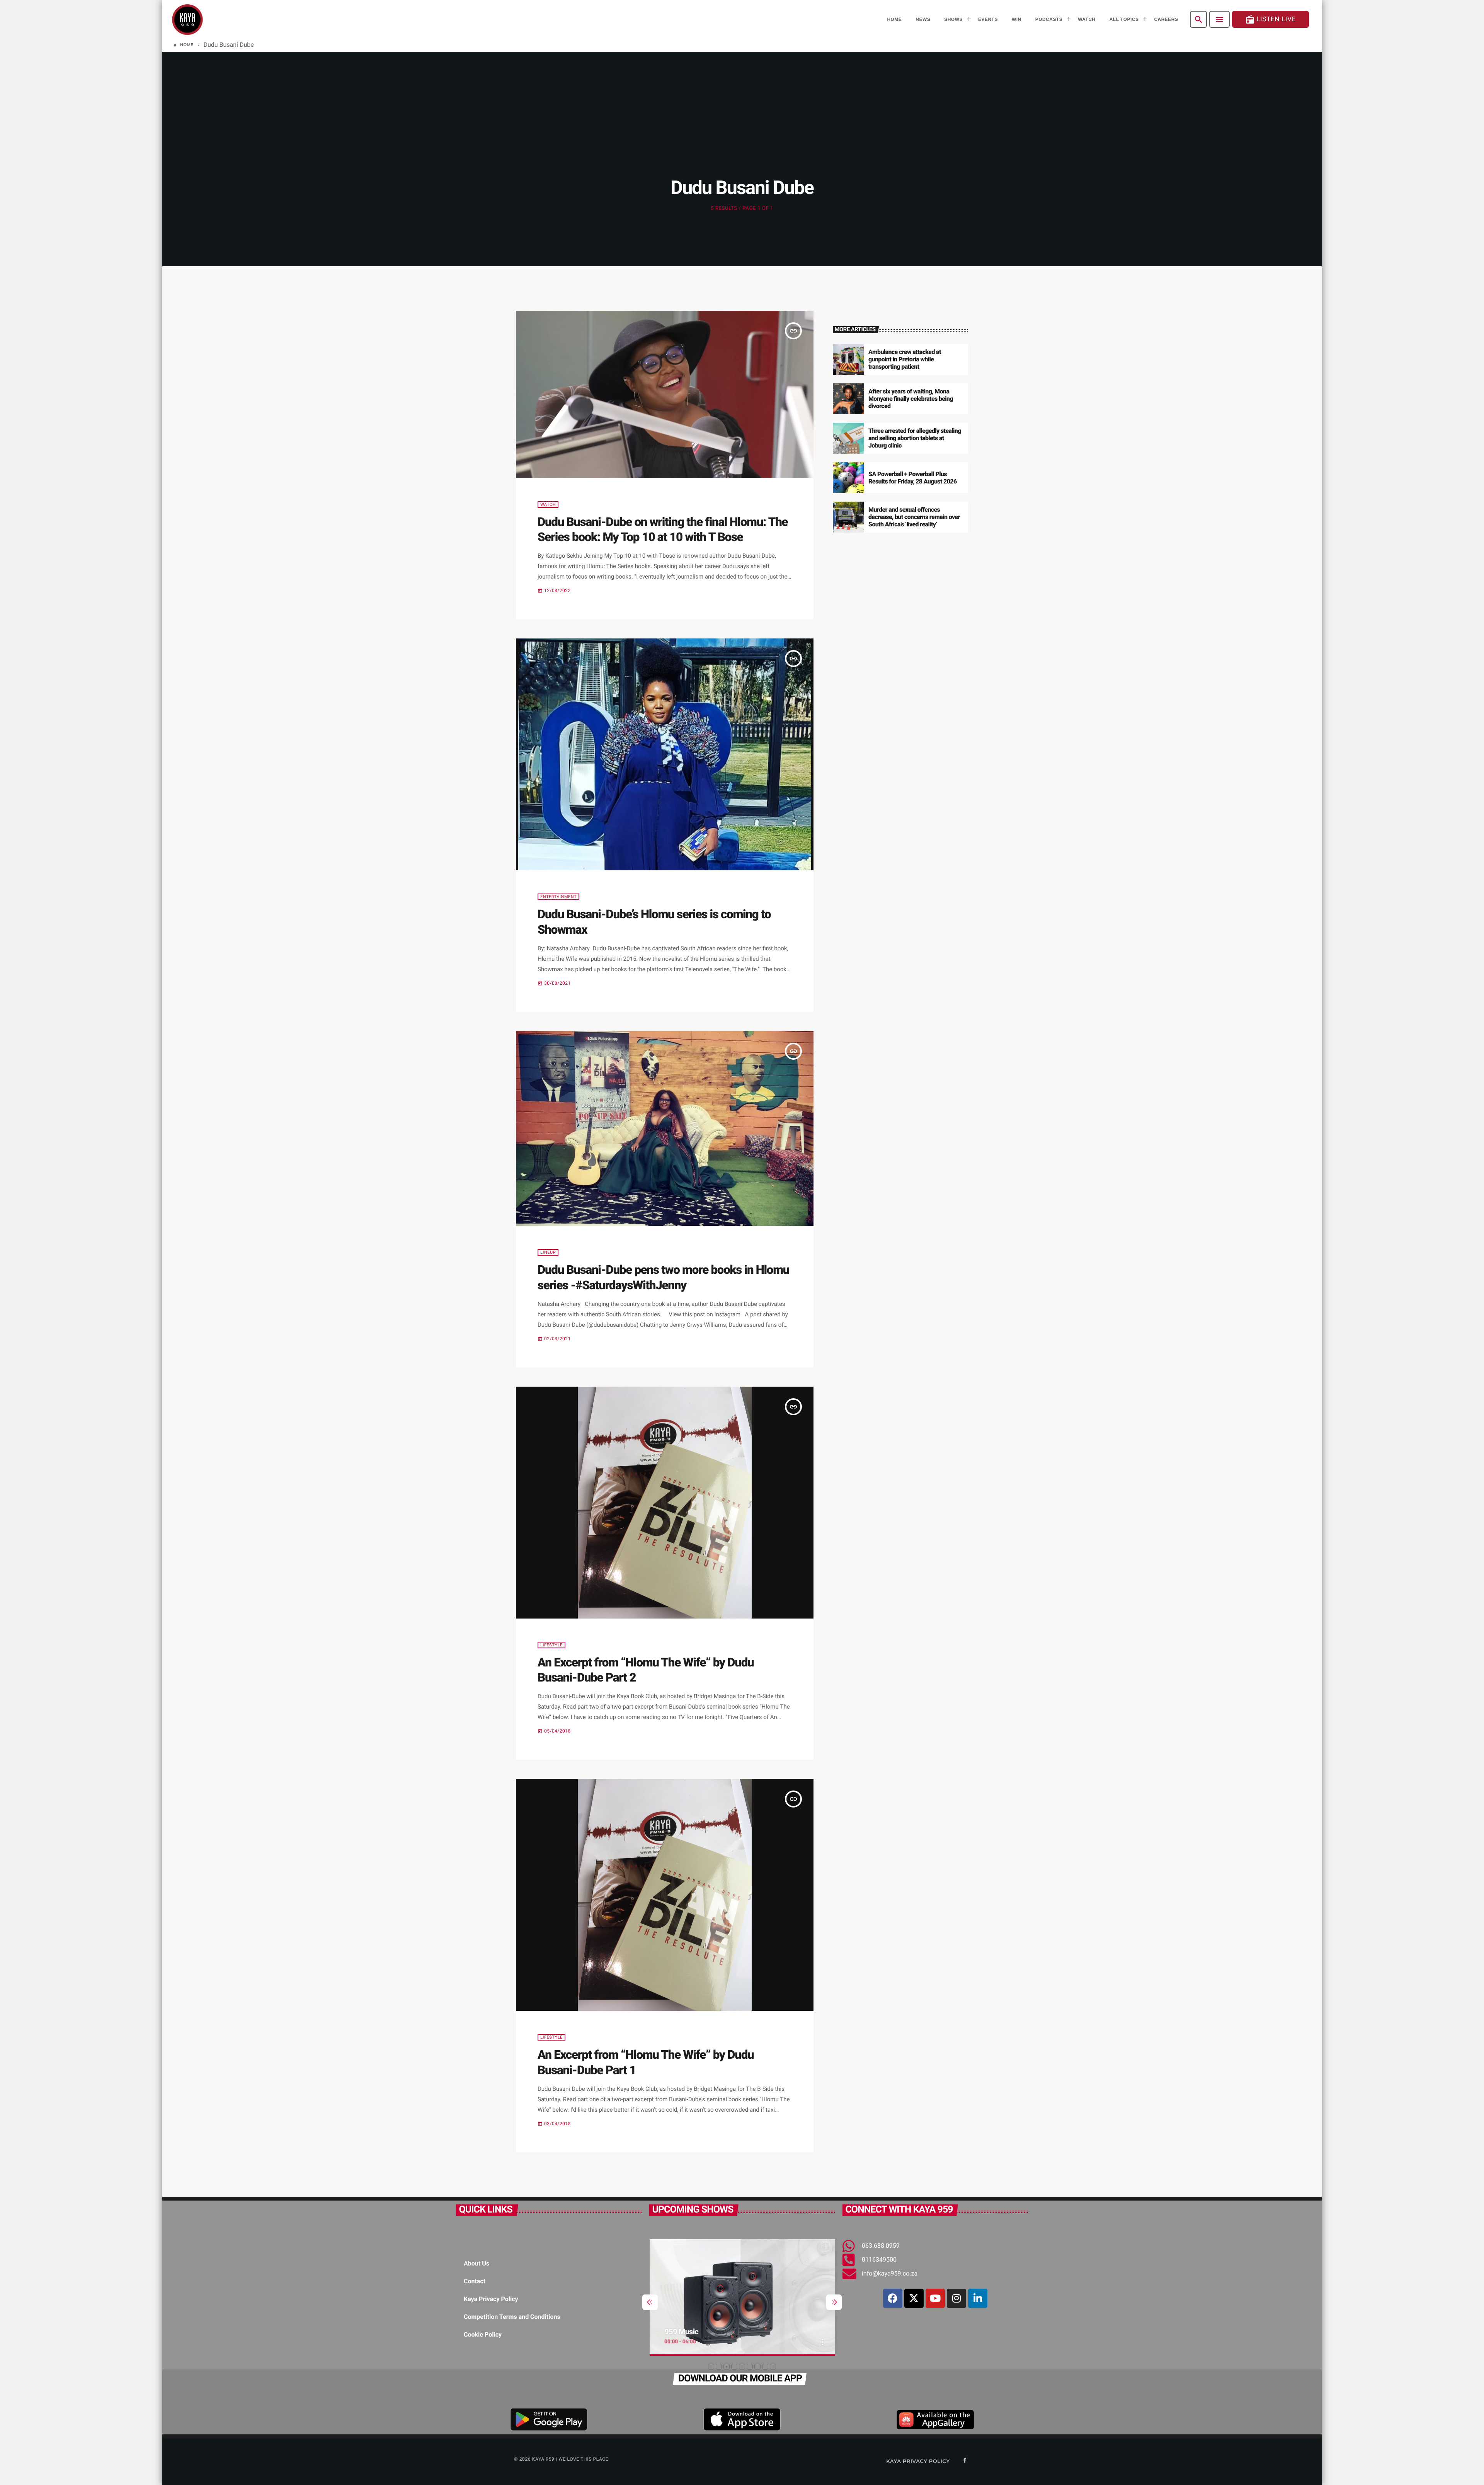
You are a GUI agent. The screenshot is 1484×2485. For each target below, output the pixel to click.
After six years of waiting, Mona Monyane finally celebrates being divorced (911, 399)
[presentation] (650, 2302)
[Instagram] (956, 2298)
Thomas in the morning (702, 2332)
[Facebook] (893, 2298)
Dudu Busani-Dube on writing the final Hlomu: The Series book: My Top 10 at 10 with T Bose (663, 529)
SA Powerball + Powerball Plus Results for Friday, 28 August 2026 (913, 478)
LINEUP (548, 1252)
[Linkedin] (978, 2298)
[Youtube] (935, 2298)
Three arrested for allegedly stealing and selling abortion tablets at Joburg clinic (915, 438)
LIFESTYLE (551, 1645)
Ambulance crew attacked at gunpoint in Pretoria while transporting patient (905, 359)
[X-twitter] (914, 2298)
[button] (711, 2367)
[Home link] (187, 19)
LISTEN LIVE (1270, 20)
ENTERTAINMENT (558, 897)
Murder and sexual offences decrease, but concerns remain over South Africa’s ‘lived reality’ (914, 517)
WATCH (548, 505)
